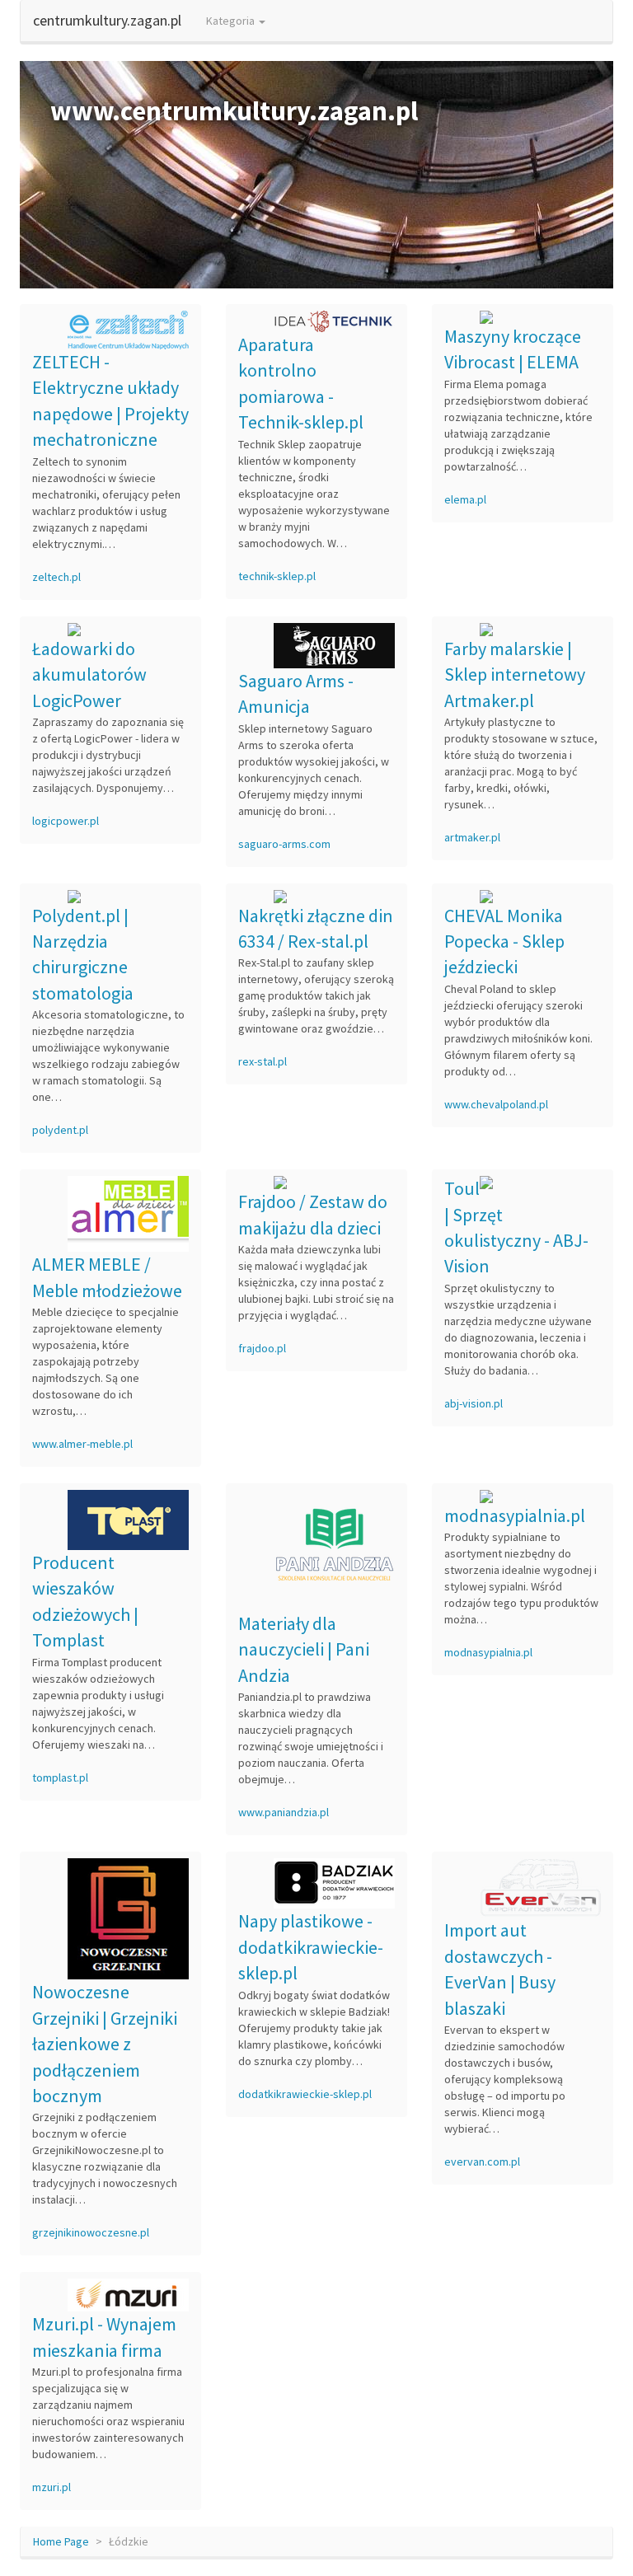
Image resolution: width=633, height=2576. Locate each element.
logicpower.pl (66, 821)
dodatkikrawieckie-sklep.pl (305, 2094)
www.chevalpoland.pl (496, 1104)
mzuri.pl (52, 2487)
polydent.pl (60, 1130)
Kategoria (232, 21)
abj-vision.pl (474, 1403)
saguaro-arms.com (284, 844)
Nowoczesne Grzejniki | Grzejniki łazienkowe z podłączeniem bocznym (105, 2044)
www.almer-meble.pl (82, 1444)
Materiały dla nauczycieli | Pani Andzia (304, 1649)
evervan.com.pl (482, 2161)
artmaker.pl (472, 837)
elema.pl (465, 499)
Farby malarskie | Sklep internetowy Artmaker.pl (515, 674)
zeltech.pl (56, 577)
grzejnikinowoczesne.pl (91, 2232)
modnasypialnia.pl (515, 1515)
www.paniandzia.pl (284, 1812)
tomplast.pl (60, 1777)
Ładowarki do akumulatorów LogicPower (89, 674)
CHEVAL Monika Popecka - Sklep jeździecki (504, 941)
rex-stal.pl (263, 1061)
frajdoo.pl (262, 1348)
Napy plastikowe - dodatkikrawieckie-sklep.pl (311, 1947)
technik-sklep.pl (277, 576)
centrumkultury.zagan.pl (107, 20)
